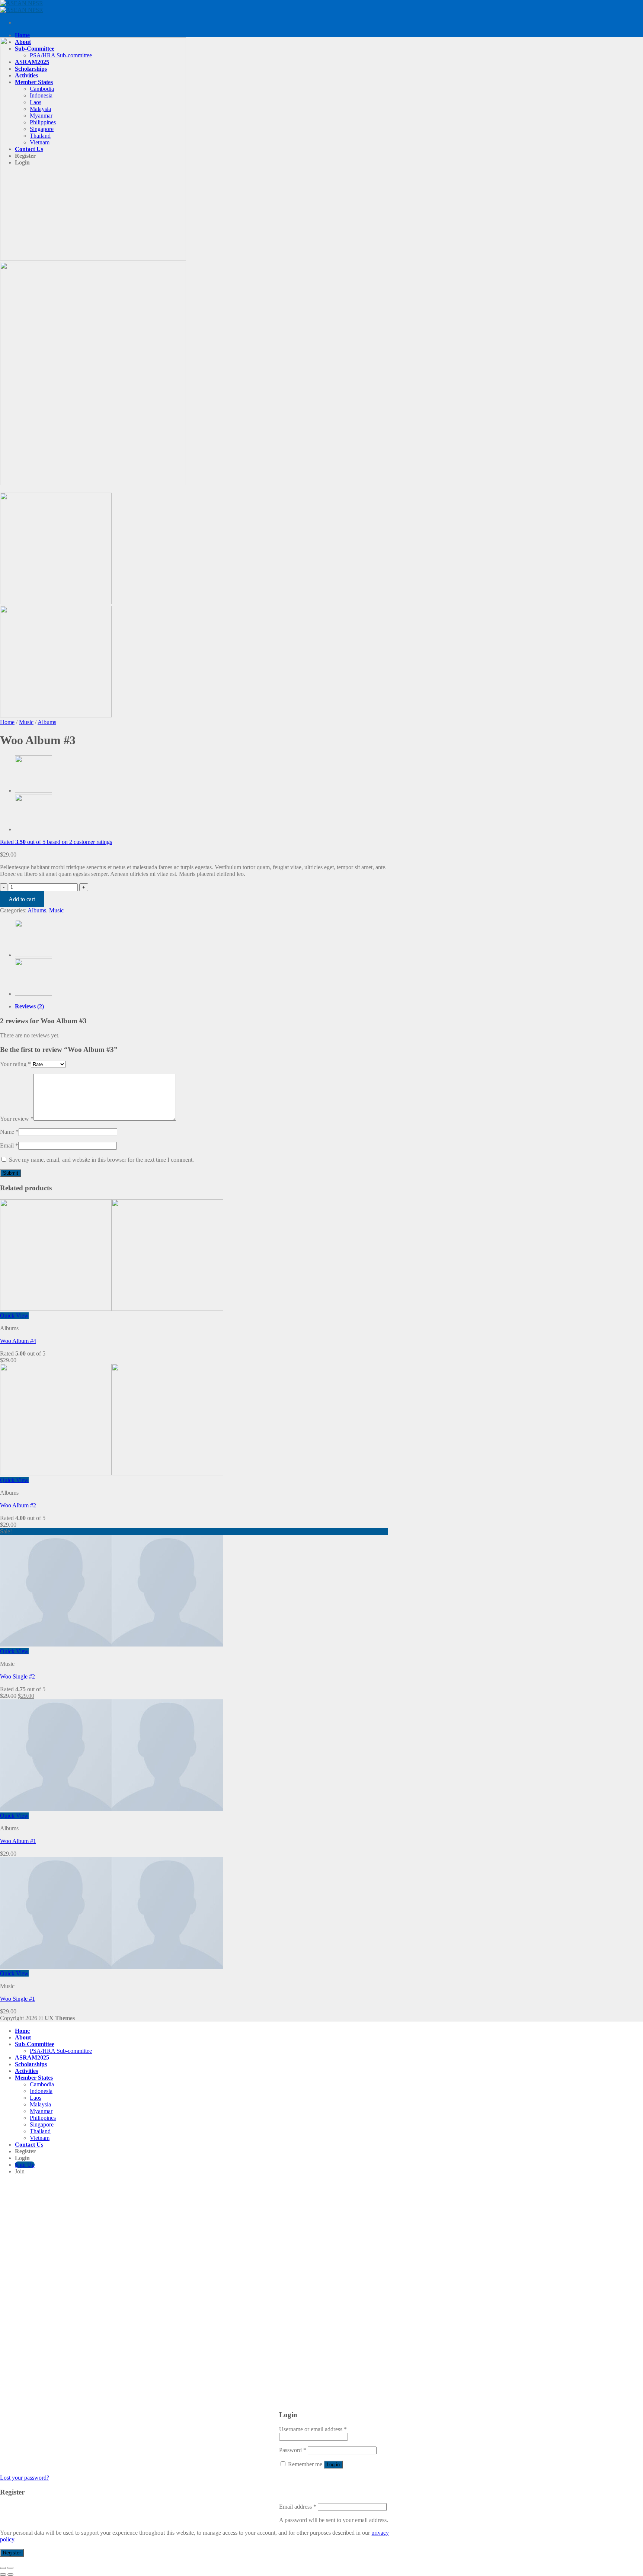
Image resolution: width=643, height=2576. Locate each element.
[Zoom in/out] (10, 2568)
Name (9, 1132)
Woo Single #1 (17, 1999)
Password (293, 2450)
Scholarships (31, 2064)
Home (22, 35)
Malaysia (40, 2104)
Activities (26, 2071)
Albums (47, 722)
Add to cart (22, 899)
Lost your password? (25, 2478)
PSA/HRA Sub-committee (61, 2051)
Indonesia (41, 2091)
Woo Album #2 (18, 1505)
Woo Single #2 (17, 1676)
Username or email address (313, 2429)
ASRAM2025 (32, 2057)
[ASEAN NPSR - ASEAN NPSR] (22, 7)
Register (12, 2553)
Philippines (43, 2118)
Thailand (40, 2131)
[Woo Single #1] (33, 791)
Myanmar (41, 2111)
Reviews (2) (29, 1006)
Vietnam (40, 2138)
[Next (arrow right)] (10, 2575)
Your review (17, 1119)
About (23, 2037)
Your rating (15, 1064)
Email (9, 1145)
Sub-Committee (35, 2044)
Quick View (14, 1316)
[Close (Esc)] (3, 2568)
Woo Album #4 (18, 1341)
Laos (36, 2098)
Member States (34, 2078)
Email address (298, 2507)
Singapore (42, 2124)
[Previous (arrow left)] (3, 2575)
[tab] (203, 1007)
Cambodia (42, 2084)
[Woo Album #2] (33, 829)
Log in (333, 2465)
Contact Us (29, 2145)
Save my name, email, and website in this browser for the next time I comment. (101, 1160)
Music (26, 722)
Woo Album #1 (18, 1841)
